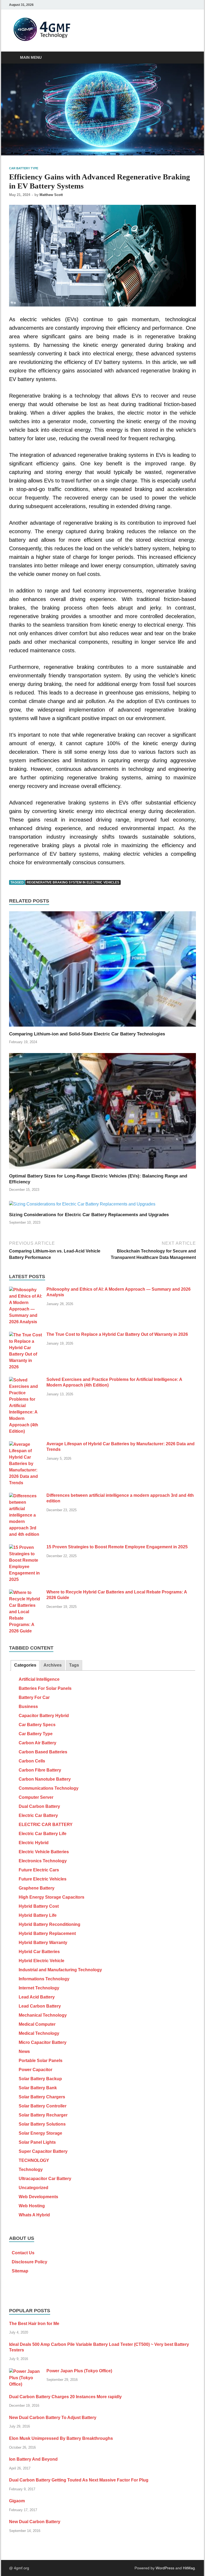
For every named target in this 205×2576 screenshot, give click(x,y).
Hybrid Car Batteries (39, 1952)
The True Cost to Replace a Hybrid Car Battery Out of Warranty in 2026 (117, 1334)
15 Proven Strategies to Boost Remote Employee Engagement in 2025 (117, 1547)
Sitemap (20, 2271)
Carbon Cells (32, 1761)
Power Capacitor (36, 2070)
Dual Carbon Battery (39, 1806)
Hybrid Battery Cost (39, 1906)
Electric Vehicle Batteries (44, 1852)
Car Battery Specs (37, 1725)
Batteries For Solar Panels (45, 1688)
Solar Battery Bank (38, 2088)
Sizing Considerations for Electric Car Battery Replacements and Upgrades (89, 1215)
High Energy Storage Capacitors (52, 1897)
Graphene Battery (37, 1888)
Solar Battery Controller (43, 2106)
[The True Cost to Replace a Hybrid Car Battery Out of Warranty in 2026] (26, 1335)
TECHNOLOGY (34, 2160)
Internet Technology (39, 1988)
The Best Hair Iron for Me (34, 2324)
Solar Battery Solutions (42, 2124)
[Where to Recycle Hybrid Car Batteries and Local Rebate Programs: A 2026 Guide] (26, 1593)
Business (28, 1707)
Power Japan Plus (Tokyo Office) (79, 2371)
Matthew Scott (51, 195)
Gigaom (17, 2501)
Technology (31, 2169)
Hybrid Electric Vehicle (42, 1961)
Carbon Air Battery (38, 1743)
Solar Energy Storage (40, 2133)
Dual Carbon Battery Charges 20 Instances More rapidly (65, 2397)
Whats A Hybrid (34, 2215)
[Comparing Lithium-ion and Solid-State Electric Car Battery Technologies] (102, 971)
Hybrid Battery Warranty (43, 1943)
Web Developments (38, 2197)
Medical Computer (37, 2024)
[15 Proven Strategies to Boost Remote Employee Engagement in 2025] (26, 1547)
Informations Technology (44, 1979)
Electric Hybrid (34, 1843)
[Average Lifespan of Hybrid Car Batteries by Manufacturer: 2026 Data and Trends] (26, 1444)
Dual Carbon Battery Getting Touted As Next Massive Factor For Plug (79, 2480)
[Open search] (191, 58)
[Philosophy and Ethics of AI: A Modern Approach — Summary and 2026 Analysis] (26, 1290)
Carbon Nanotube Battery (45, 1779)
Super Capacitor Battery (43, 2151)
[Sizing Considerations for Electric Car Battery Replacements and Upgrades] (82, 1206)
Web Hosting (32, 2206)
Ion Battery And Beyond (33, 2459)
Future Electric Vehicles (43, 1879)
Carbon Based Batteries (43, 1752)
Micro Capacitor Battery (43, 2042)
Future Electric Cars (39, 1870)
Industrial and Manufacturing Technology (60, 1970)
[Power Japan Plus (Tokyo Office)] (26, 2371)
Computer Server (36, 1797)
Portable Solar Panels (41, 2061)
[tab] (25, 1665)
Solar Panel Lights (37, 2142)
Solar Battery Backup (40, 2079)
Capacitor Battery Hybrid (44, 1716)
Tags (74, 1665)
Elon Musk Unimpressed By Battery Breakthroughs (61, 2438)
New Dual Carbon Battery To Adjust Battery (53, 2418)
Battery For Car (34, 1697)
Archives (53, 1665)
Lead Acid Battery (37, 1997)
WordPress (165, 2568)
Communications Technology (49, 1788)
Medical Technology (39, 2033)
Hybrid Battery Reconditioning (50, 1924)
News (24, 2051)
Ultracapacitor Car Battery (45, 2179)
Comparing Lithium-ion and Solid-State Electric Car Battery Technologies (87, 1034)
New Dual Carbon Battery (35, 2522)
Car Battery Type (24, 168)
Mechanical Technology (43, 2015)
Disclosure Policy (29, 2262)
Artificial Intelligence (39, 1679)
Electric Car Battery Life (43, 1834)
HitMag (189, 2568)
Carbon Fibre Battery (40, 1770)
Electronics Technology (43, 1861)
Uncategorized (33, 2188)
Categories (25, 1665)
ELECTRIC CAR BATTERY (46, 1825)
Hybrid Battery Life (38, 1915)
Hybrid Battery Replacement (47, 1933)
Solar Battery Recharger (43, 2115)
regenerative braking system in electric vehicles (73, 882)
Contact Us (23, 2253)
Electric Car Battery (38, 1815)
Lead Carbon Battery (40, 2006)
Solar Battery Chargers (42, 2097)
